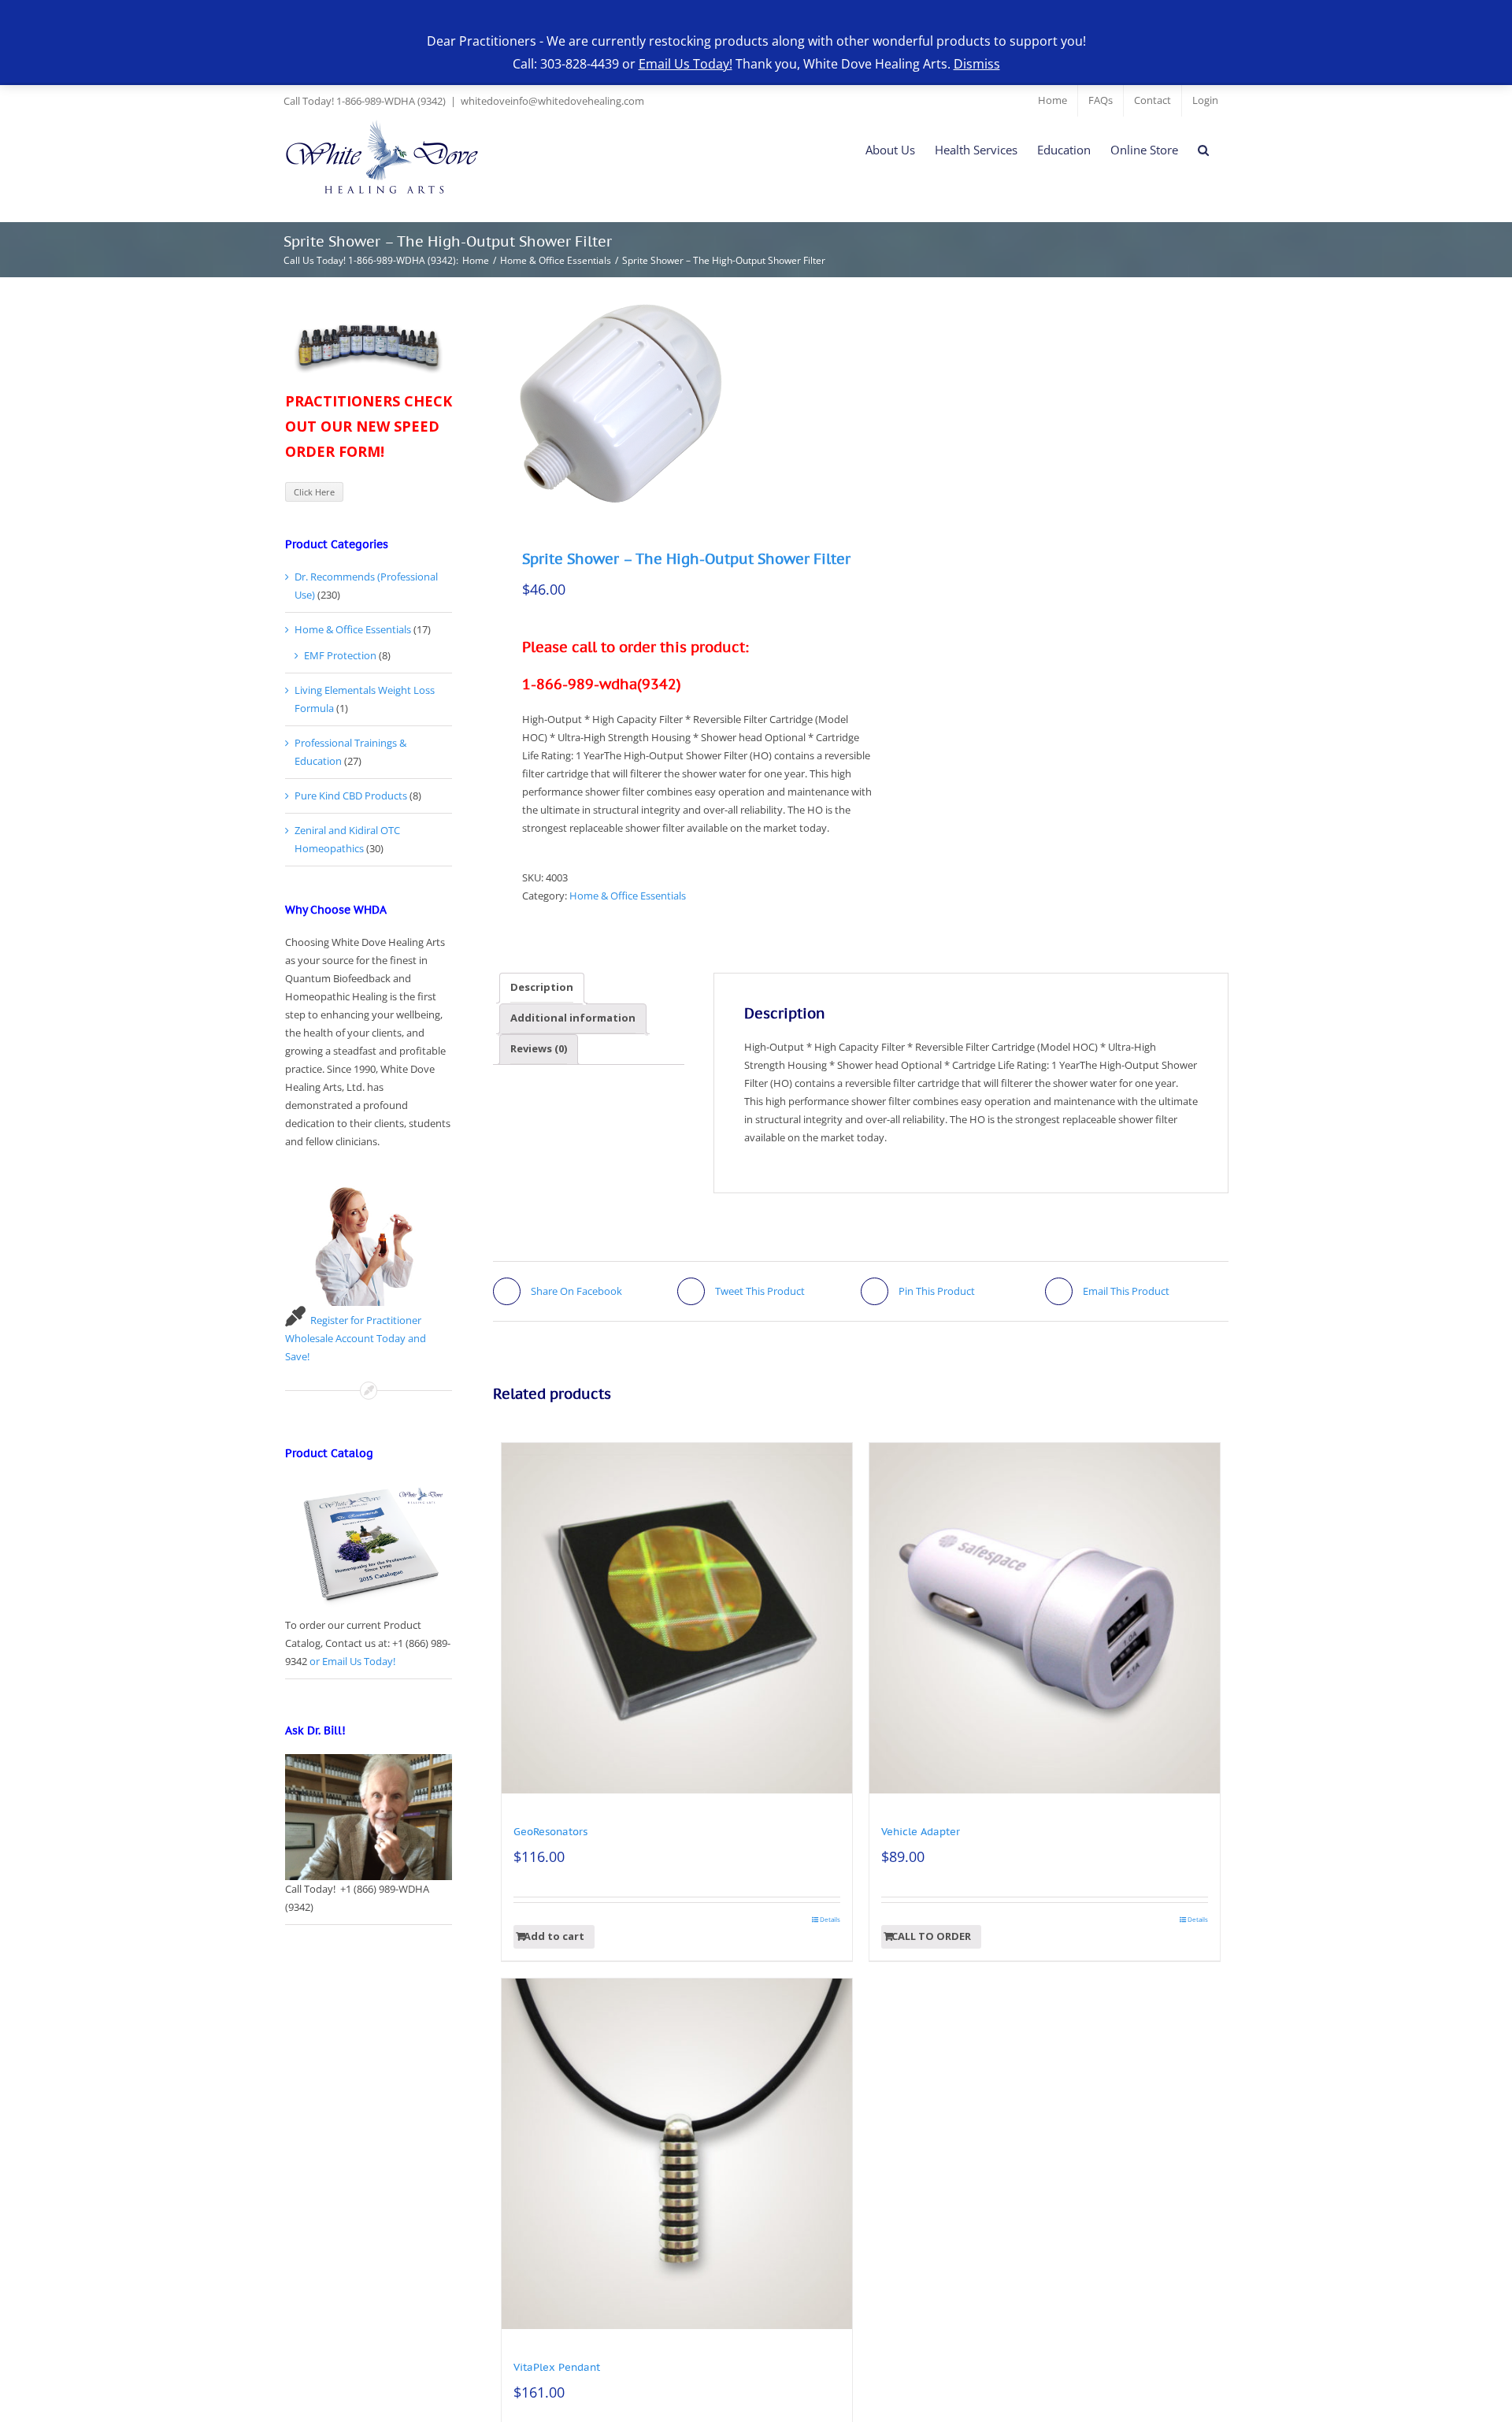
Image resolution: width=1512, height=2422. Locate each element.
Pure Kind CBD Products (351, 796)
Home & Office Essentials (628, 896)
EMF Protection (340, 655)
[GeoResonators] (677, 1618)
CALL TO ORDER (931, 1936)
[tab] (542, 988)
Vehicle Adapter (921, 1832)
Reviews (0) (539, 1048)
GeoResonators (550, 1832)
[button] (1203, 150)
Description (542, 987)
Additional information (573, 1018)
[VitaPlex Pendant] (677, 2154)
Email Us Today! (686, 64)
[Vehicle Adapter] (1045, 1618)
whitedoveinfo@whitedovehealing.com (552, 101)
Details (830, 1919)
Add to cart (554, 1936)
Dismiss (977, 64)
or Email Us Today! (352, 1661)
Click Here (314, 492)
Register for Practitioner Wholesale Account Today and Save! (356, 1338)
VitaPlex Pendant (557, 2367)
